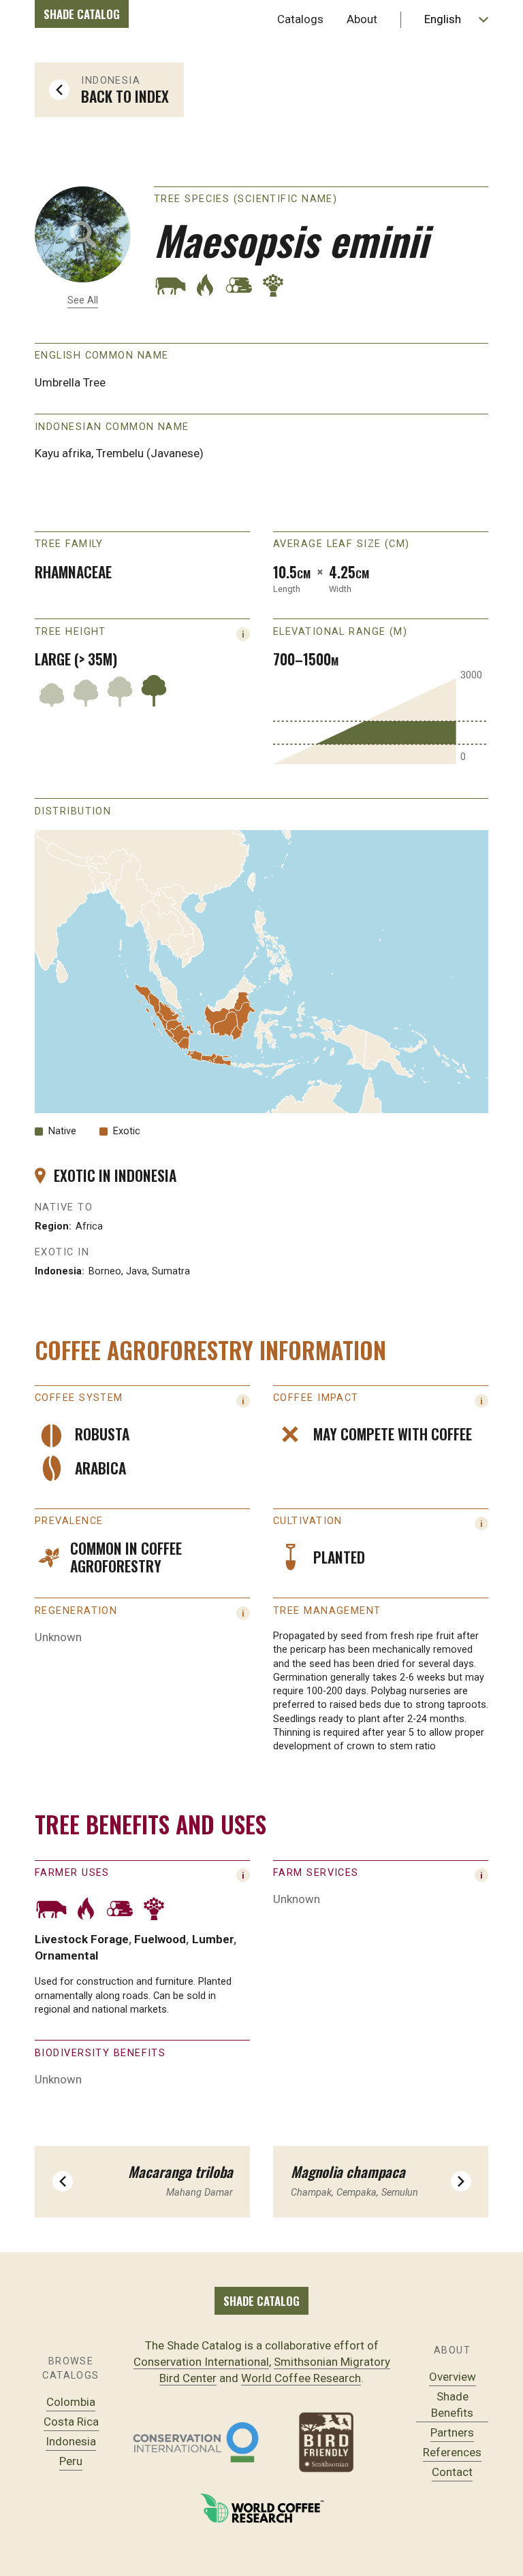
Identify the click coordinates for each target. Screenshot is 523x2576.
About (362, 19)
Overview (453, 2377)
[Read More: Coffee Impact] (481, 1401)
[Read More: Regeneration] (243, 1613)
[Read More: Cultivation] (481, 1523)
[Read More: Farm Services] (481, 1875)
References (452, 2452)
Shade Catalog (82, 14)
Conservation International (201, 2362)
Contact (452, 2472)
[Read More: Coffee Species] (243, 1401)
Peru (71, 2461)
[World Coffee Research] (262, 2508)
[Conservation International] (196, 2442)
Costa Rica (71, 2422)
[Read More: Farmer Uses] (243, 1875)
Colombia (71, 2402)
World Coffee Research (301, 2378)
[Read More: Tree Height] (243, 634)
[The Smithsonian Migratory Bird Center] (327, 2442)
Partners (452, 2432)
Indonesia (71, 2441)
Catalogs (300, 19)
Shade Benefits (452, 2405)
